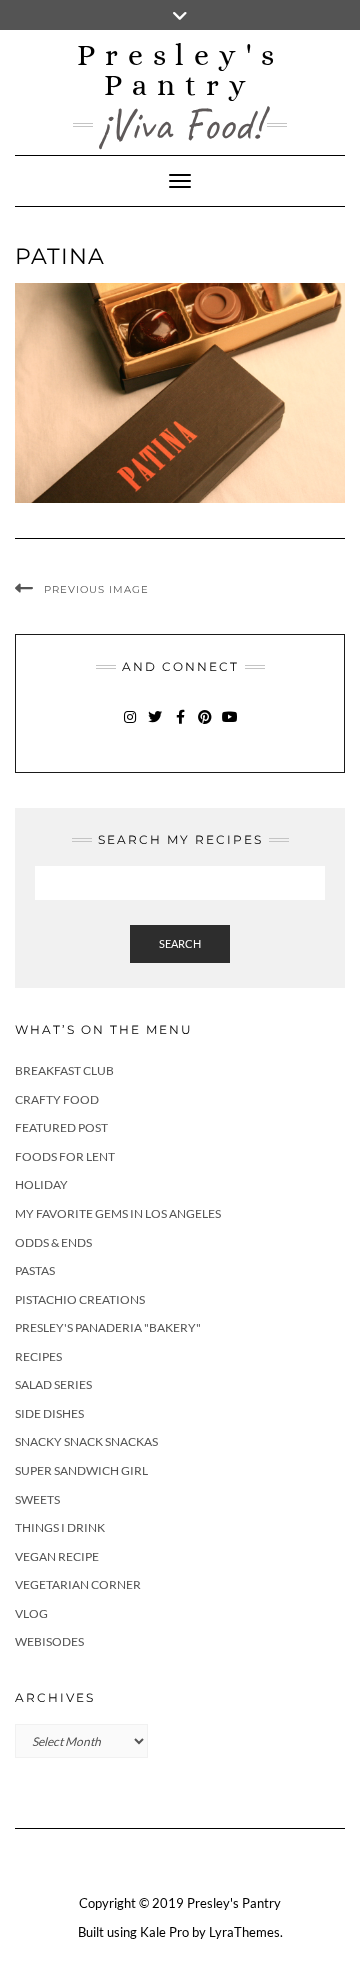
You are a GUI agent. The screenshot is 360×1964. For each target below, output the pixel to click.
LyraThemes (244, 1932)
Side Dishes (49, 1413)
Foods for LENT (65, 1156)
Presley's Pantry (180, 70)
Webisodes (49, 1641)
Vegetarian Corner (78, 1584)
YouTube (230, 726)
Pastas (35, 1270)
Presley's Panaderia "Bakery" (108, 1327)
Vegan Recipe (57, 1556)
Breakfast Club (64, 1070)
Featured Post (61, 1127)
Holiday (41, 1184)
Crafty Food (57, 1099)
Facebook (180, 726)
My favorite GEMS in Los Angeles (118, 1213)
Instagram (130, 726)
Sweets (37, 1499)
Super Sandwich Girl (81, 1470)
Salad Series (53, 1384)
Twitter (155, 726)
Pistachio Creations (80, 1299)
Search (180, 943)
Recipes (38, 1356)
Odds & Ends (53, 1242)
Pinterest (205, 726)
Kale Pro (164, 1932)
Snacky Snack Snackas (86, 1441)
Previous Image (96, 589)
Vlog (31, 1613)
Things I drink (60, 1527)
